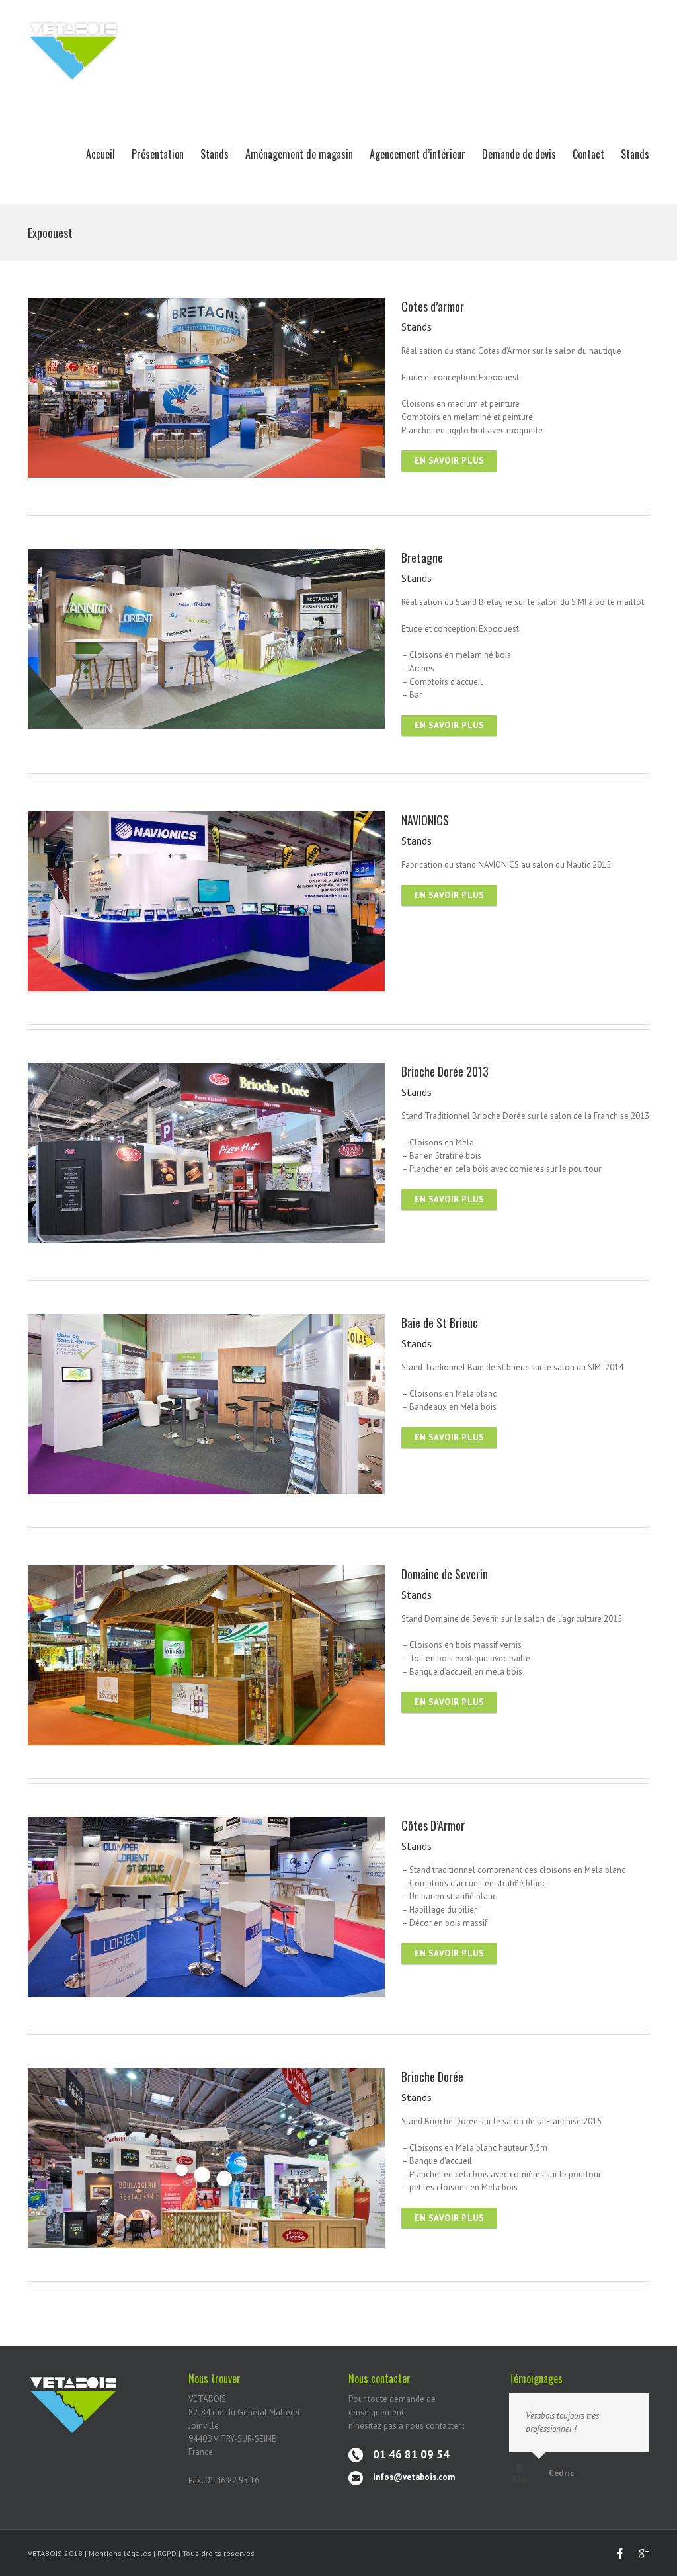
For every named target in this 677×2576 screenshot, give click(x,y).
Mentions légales (120, 2553)
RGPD (168, 2553)
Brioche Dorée (432, 2077)
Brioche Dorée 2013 (445, 1071)
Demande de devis (519, 154)
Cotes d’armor (433, 306)
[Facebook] (620, 2554)
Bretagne (422, 558)
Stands (215, 154)
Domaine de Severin (445, 1574)
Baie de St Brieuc (440, 1323)
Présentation (158, 154)
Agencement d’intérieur (418, 154)
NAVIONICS (425, 820)
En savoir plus (449, 461)
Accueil (100, 154)
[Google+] (644, 2554)
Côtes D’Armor (433, 1825)
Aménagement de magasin (299, 154)
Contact (588, 154)
